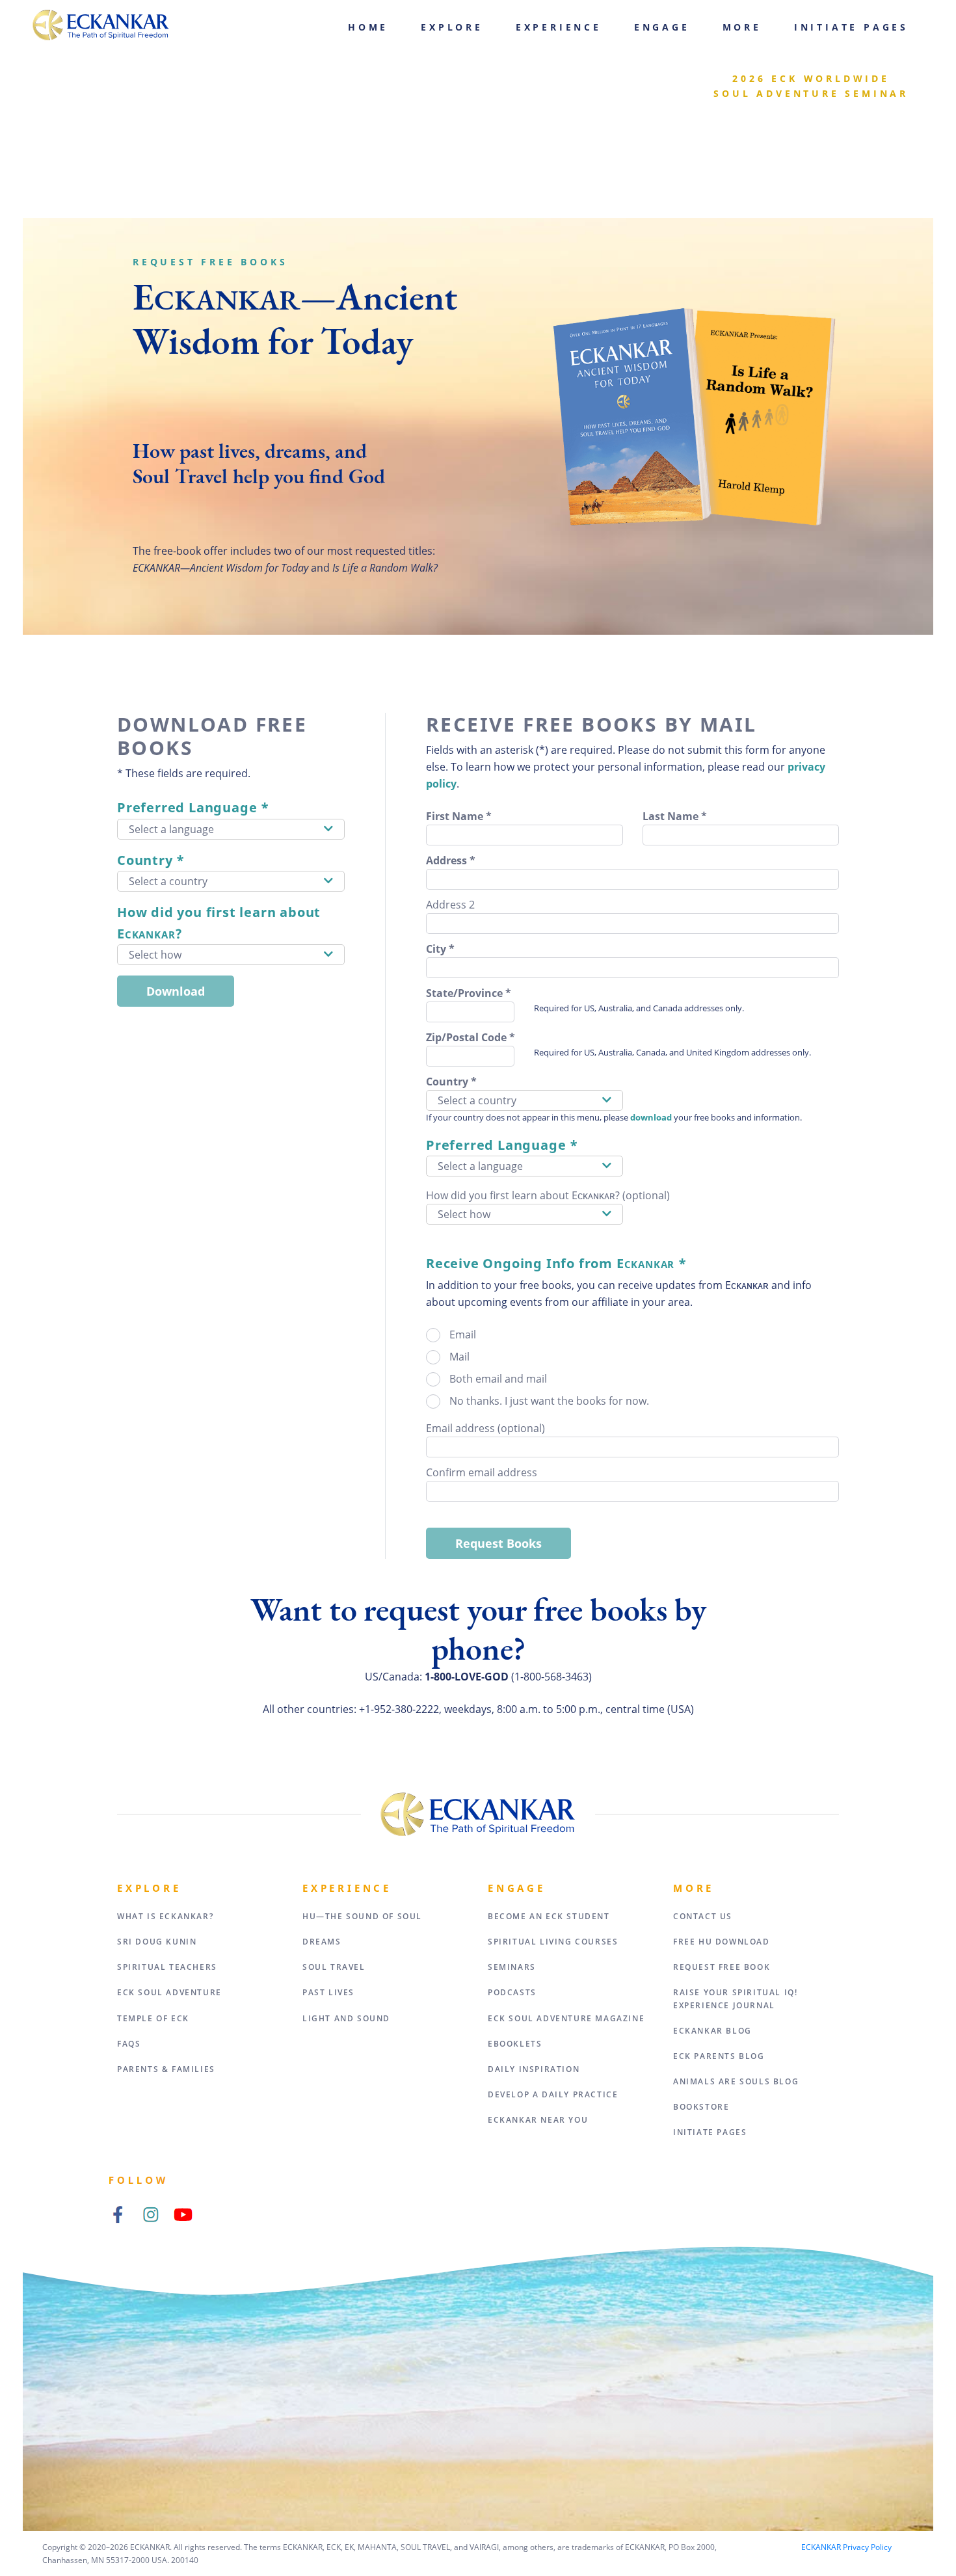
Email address (485, 1428)
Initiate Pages (851, 27)
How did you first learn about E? (219, 923)
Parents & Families (166, 2069)
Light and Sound (346, 2018)
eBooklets (515, 2044)
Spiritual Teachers (167, 1967)
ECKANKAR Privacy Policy (846, 2547)
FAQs (129, 2044)
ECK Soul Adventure (169, 1992)
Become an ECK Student (549, 1916)
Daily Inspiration (534, 2069)
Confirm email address (482, 1472)
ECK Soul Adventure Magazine (566, 2018)
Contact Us (703, 1916)
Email (463, 1334)
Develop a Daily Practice (553, 2094)
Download (176, 991)
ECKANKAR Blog (712, 2031)
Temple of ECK (153, 2018)
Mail (459, 1357)
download (651, 1117)
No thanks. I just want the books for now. (549, 1401)
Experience (559, 27)
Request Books (498, 1543)
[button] (231, 829)
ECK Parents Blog (719, 2056)
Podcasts (512, 1992)
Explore (452, 27)
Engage (662, 27)
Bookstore (701, 2107)
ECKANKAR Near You (538, 2120)
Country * (151, 860)
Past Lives (328, 1992)
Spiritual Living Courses (553, 1942)
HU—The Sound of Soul (362, 1916)
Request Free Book (722, 1967)
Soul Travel (334, 1967)
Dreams (322, 1942)
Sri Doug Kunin (157, 1942)
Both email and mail (498, 1379)
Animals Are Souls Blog (736, 2081)
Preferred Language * (193, 807)
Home (368, 27)
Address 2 (450, 905)
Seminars (512, 1967)
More (742, 27)
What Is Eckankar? (165, 1916)
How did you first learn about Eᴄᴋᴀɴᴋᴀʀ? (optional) (548, 1195)
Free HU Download (722, 1942)
